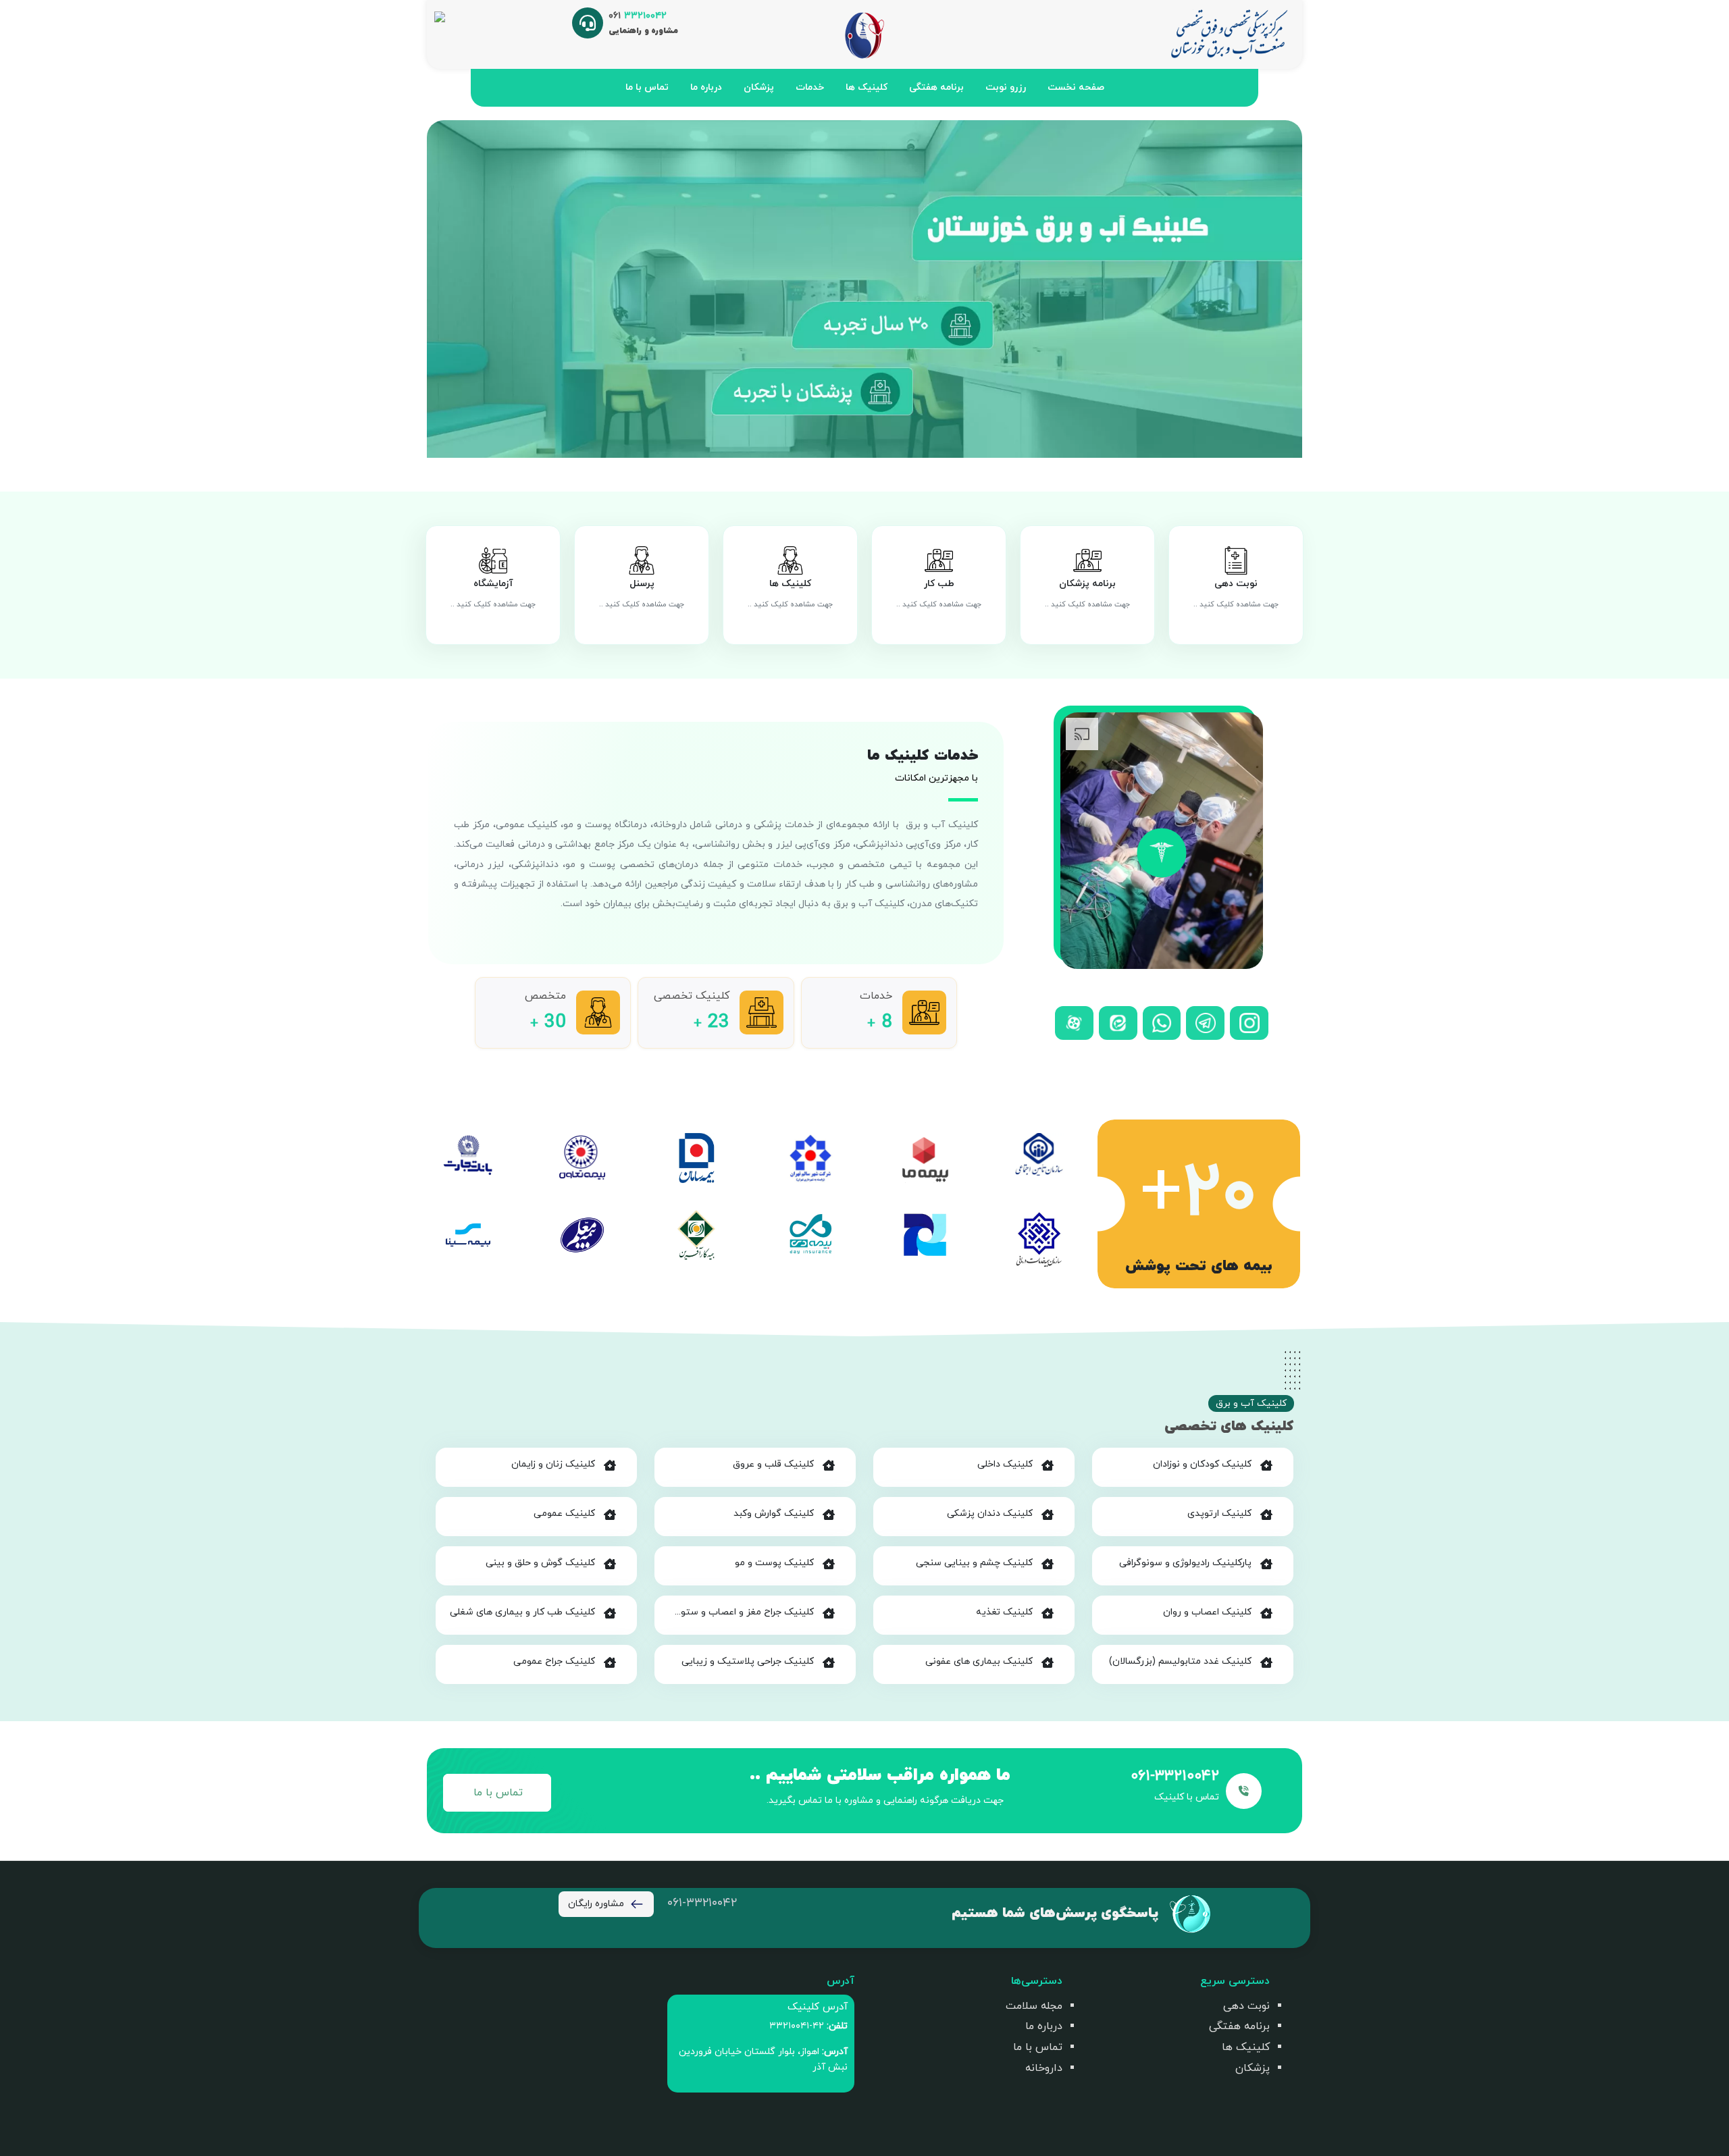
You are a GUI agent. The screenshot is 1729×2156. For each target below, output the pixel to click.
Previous (1312, 289)
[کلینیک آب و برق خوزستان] (1228, 34)
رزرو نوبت (1006, 87)
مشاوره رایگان (596, 1904)
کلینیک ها (867, 87)
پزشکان (759, 87)
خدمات (810, 87)
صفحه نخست (1076, 87)
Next (417, 289)
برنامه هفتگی (936, 87)
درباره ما (706, 87)
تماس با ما (647, 87)
